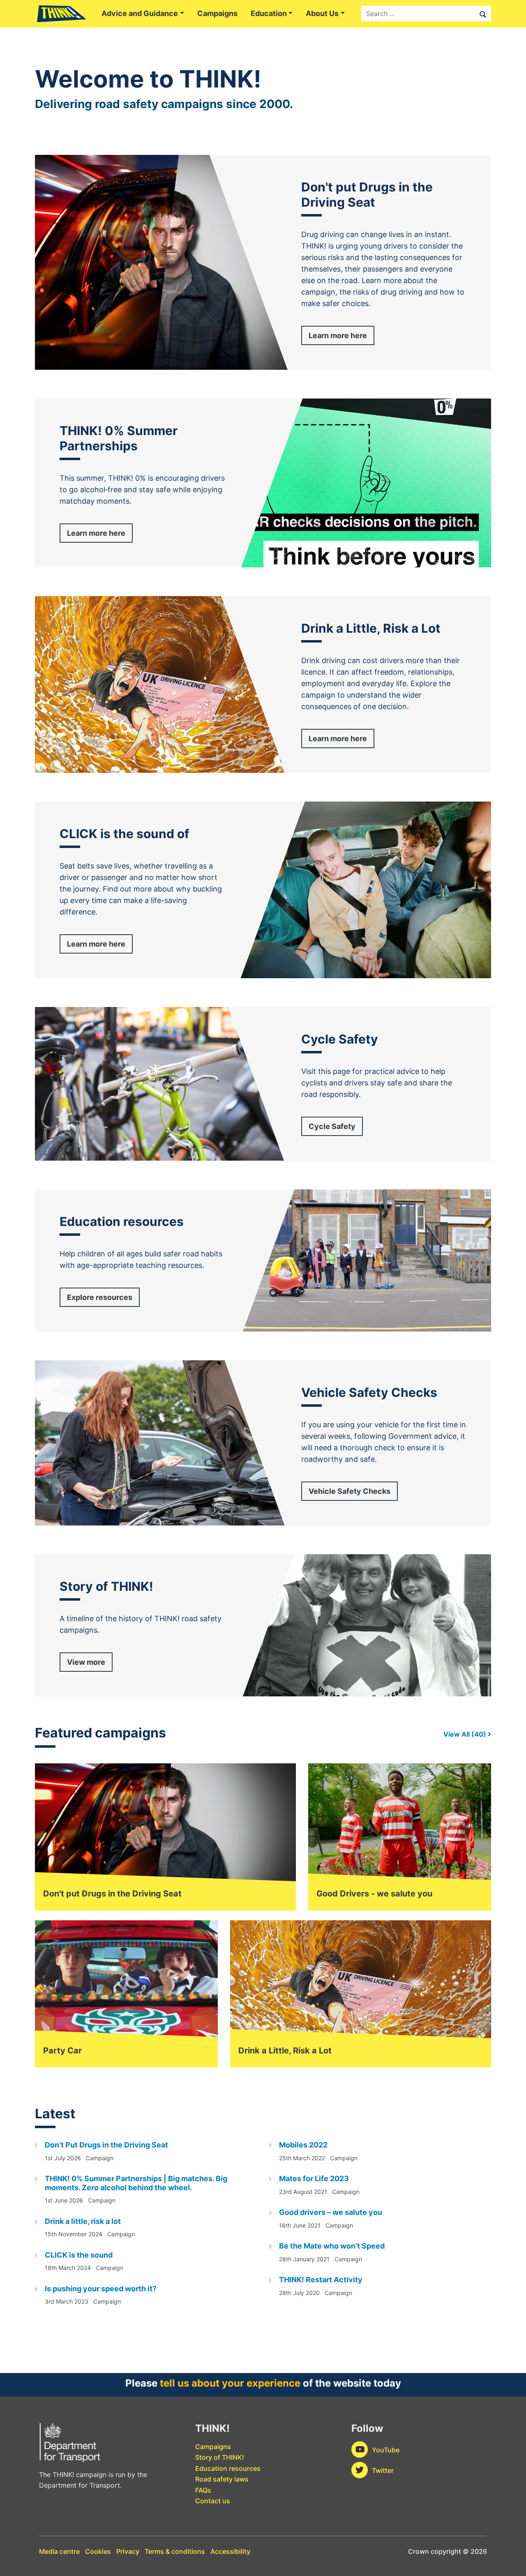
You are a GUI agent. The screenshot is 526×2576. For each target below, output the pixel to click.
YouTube (386, 2450)
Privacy (128, 2551)
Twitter (383, 2470)
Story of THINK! (220, 2457)
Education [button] (269, 13)
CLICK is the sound (79, 2255)
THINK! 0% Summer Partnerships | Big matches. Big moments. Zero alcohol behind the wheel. (136, 2183)
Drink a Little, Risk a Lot (285, 2051)
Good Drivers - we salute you (374, 1894)
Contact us (213, 2501)
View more (86, 1662)
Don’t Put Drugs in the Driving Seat (106, 2145)
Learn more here (338, 335)
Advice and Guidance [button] (140, 13)
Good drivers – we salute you (331, 2212)
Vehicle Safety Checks (350, 1491)
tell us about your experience (230, 2383)
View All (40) (466, 1734)
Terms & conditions (175, 2551)
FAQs (203, 2490)
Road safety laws (222, 2479)
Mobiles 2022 (303, 2145)
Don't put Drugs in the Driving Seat (112, 1894)
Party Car (62, 2051)
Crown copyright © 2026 (448, 2551)
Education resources (228, 2468)
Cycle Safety (332, 1126)
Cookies (98, 2551)
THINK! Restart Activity (321, 2280)
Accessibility (230, 2551)
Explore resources (100, 1297)
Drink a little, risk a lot (83, 2221)
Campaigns (217, 13)
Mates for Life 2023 (314, 2179)
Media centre (59, 2551)
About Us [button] (322, 13)
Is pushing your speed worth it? (101, 2289)
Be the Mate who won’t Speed (332, 2246)
